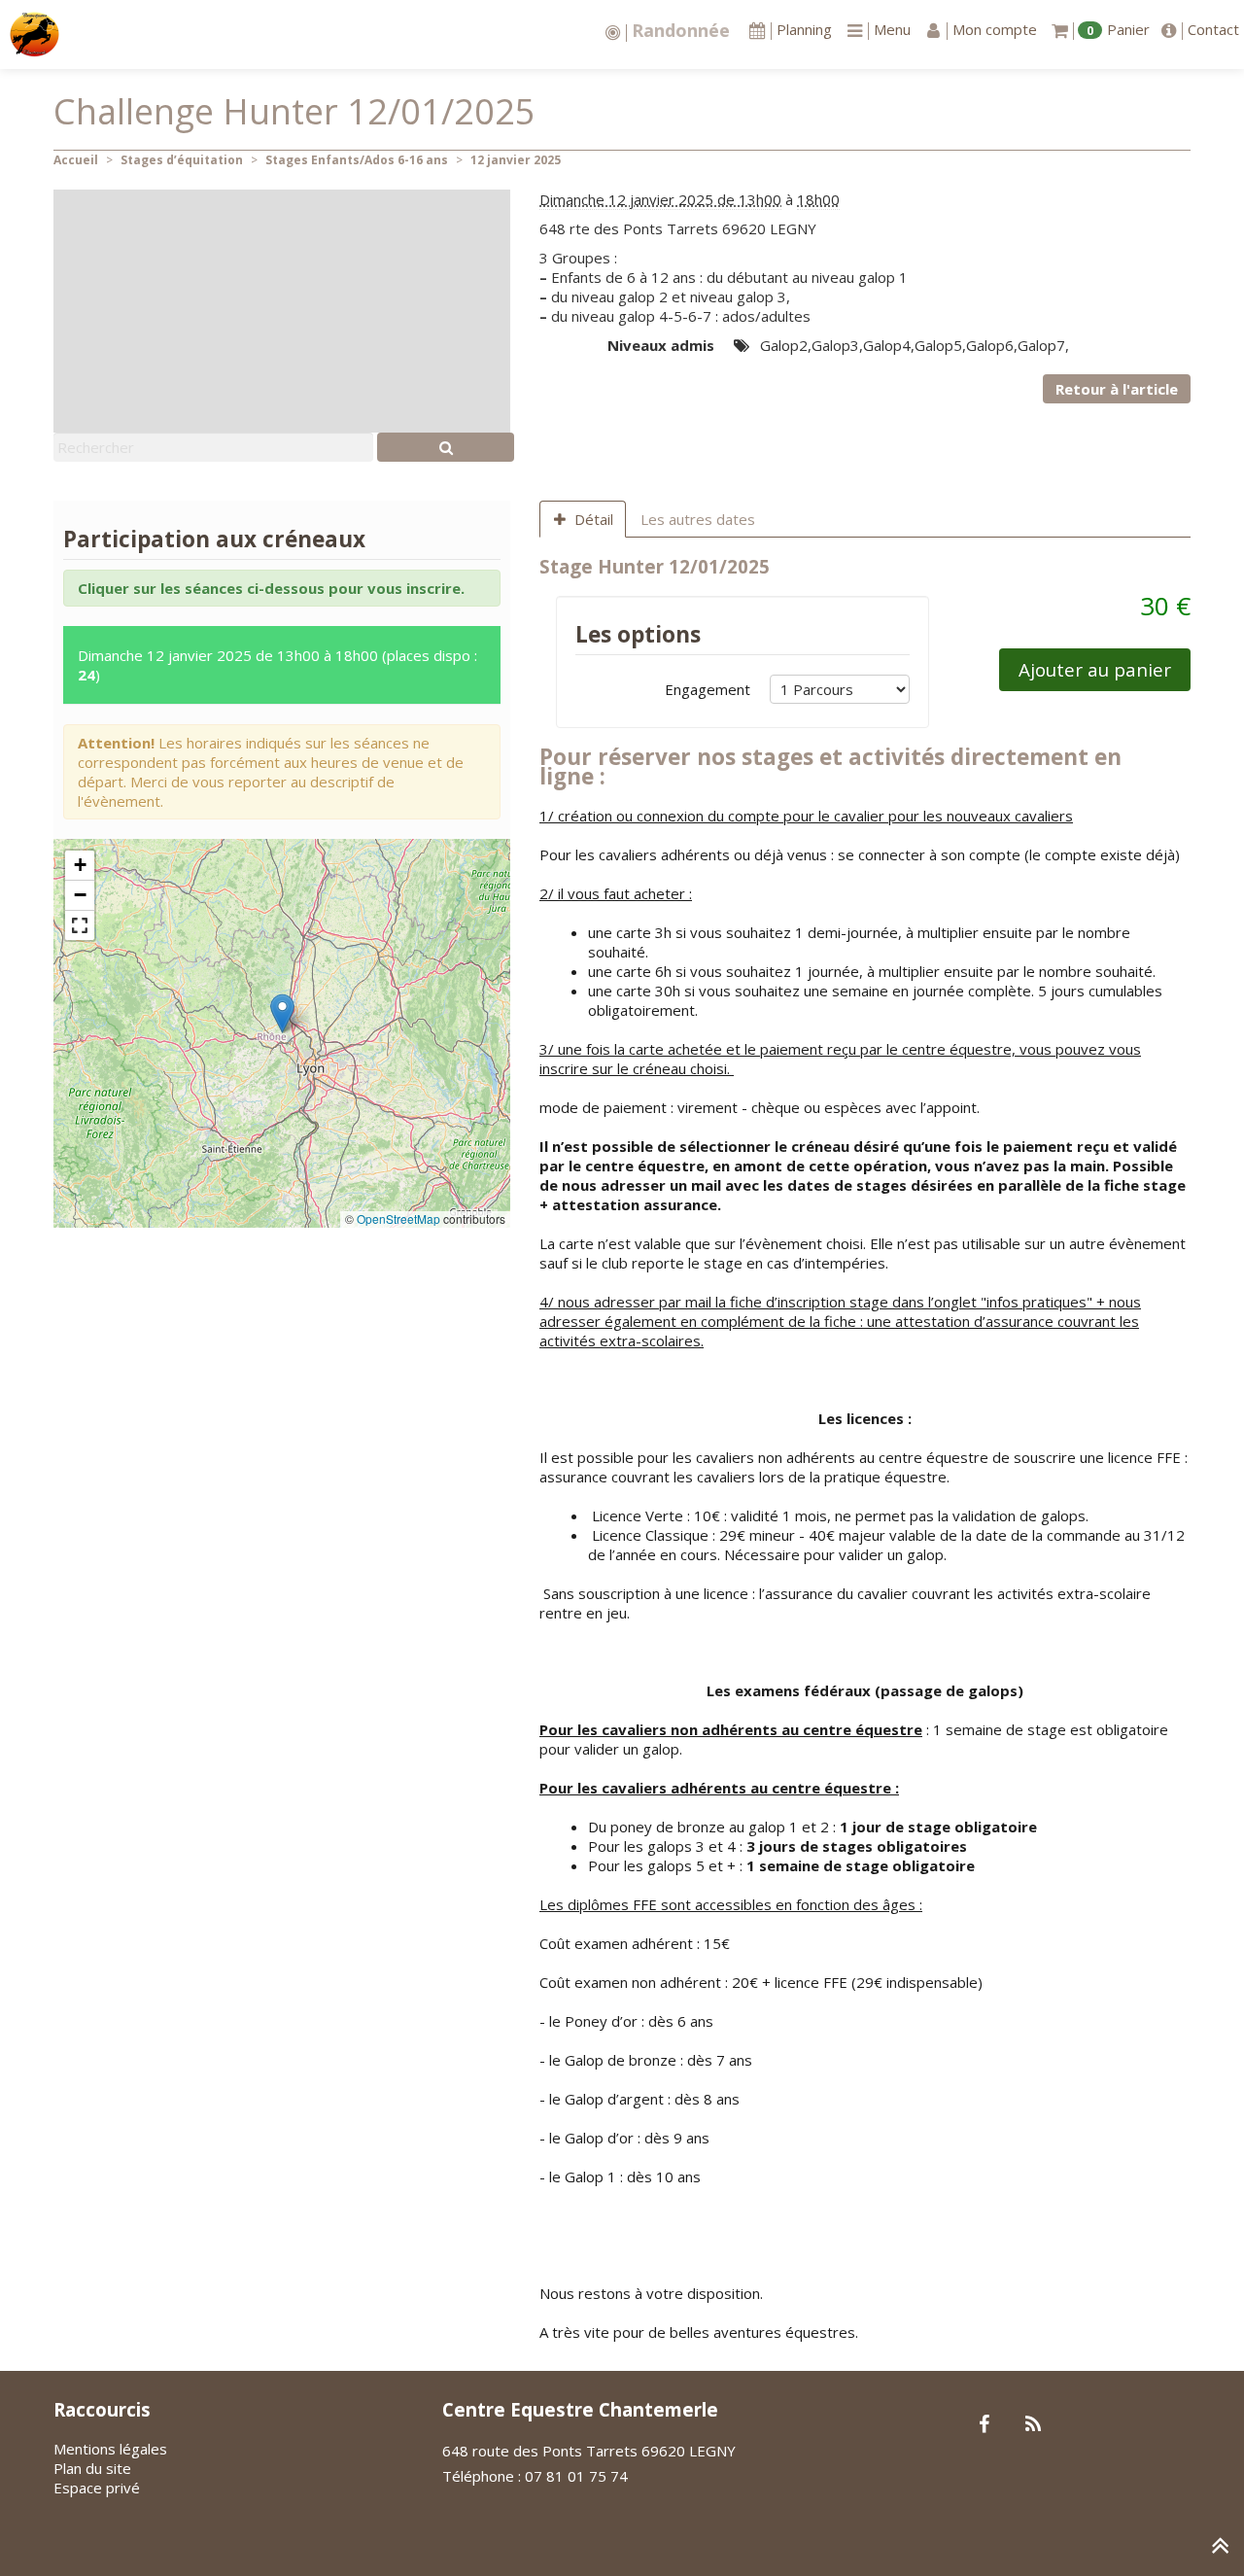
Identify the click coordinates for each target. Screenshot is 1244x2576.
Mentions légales (110, 2449)
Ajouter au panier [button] (1095, 669)
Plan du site (92, 2468)
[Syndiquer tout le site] (1033, 2425)
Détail (594, 519)
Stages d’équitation (182, 160)
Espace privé (97, 2488)
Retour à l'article (1117, 389)
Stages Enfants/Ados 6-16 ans (357, 160)
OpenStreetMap (398, 1218)
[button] (282, 1013)
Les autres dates (698, 519)
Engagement (708, 689)
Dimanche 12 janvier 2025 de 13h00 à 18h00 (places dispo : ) (277, 665)
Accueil (76, 160)
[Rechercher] (446, 447)
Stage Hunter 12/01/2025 (655, 566)
